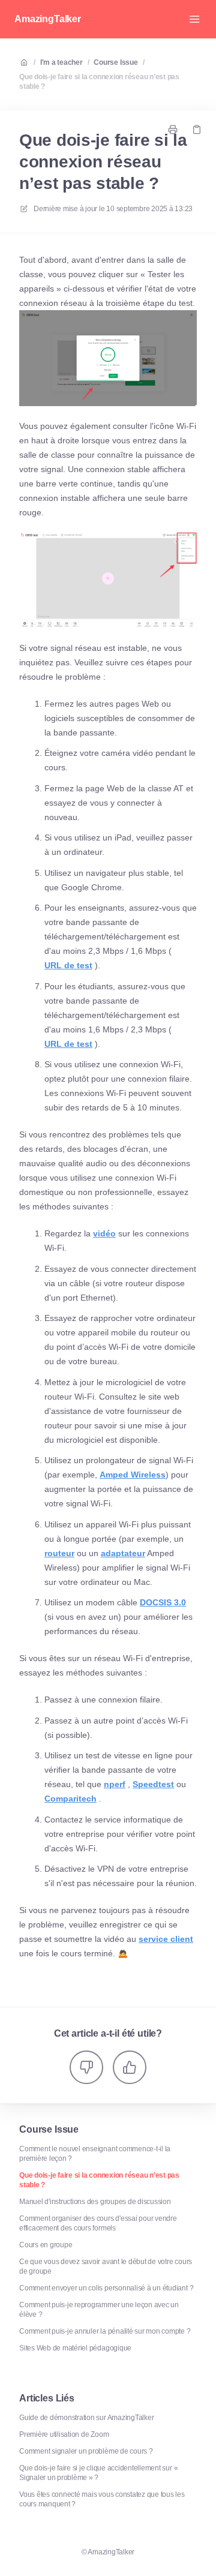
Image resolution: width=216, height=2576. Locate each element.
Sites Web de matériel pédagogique (75, 2348)
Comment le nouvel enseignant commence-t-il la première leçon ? (95, 2154)
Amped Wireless (133, 1475)
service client (166, 1939)
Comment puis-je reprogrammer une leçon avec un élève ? (99, 2310)
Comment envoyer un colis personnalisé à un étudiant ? (106, 2288)
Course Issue (115, 62)
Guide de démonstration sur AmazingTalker (86, 2418)
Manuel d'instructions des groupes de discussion (95, 2202)
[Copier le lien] (197, 130)
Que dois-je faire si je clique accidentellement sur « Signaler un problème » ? (98, 2473)
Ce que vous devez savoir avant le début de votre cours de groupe (106, 2266)
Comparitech (70, 1799)
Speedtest (153, 1784)
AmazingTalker (48, 19)
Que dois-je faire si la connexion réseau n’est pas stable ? (99, 82)
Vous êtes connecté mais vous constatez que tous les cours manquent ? (102, 2499)
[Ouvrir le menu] (194, 19)
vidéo (104, 1233)
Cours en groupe (46, 2245)
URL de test (68, 965)
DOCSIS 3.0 (163, 1602)
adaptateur (123, 1553)
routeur (59, 1553)
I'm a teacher (61, 62)
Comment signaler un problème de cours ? (86, 2451)
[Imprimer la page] (173, 130)
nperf (115, 1784)
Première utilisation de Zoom (64, 2434)
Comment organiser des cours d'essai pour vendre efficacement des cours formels (98, 2223)
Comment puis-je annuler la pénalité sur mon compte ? (105, 2331)
